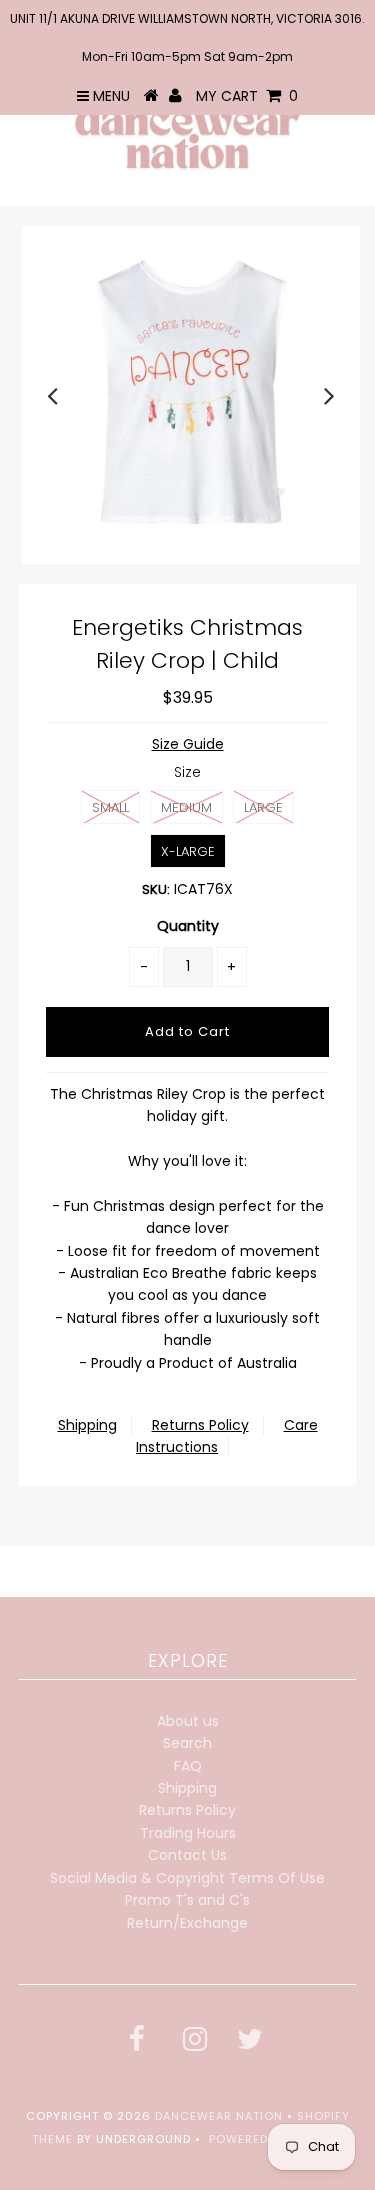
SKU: (156, 889)
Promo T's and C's (187, 1900)
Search (187, 1743)
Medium (186, 807)
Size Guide (188, 744)
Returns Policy (200, 1425)
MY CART (247, 96)
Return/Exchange (187, 1923)
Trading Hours (188, 1833)
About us (188, 1721)
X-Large (188, 851)
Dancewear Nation (219, 2116)
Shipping (87, 1425)
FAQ (188, 1766)
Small (110, 807)
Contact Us (187, 1855)
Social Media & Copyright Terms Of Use (187, 1878)
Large (263, 807)
